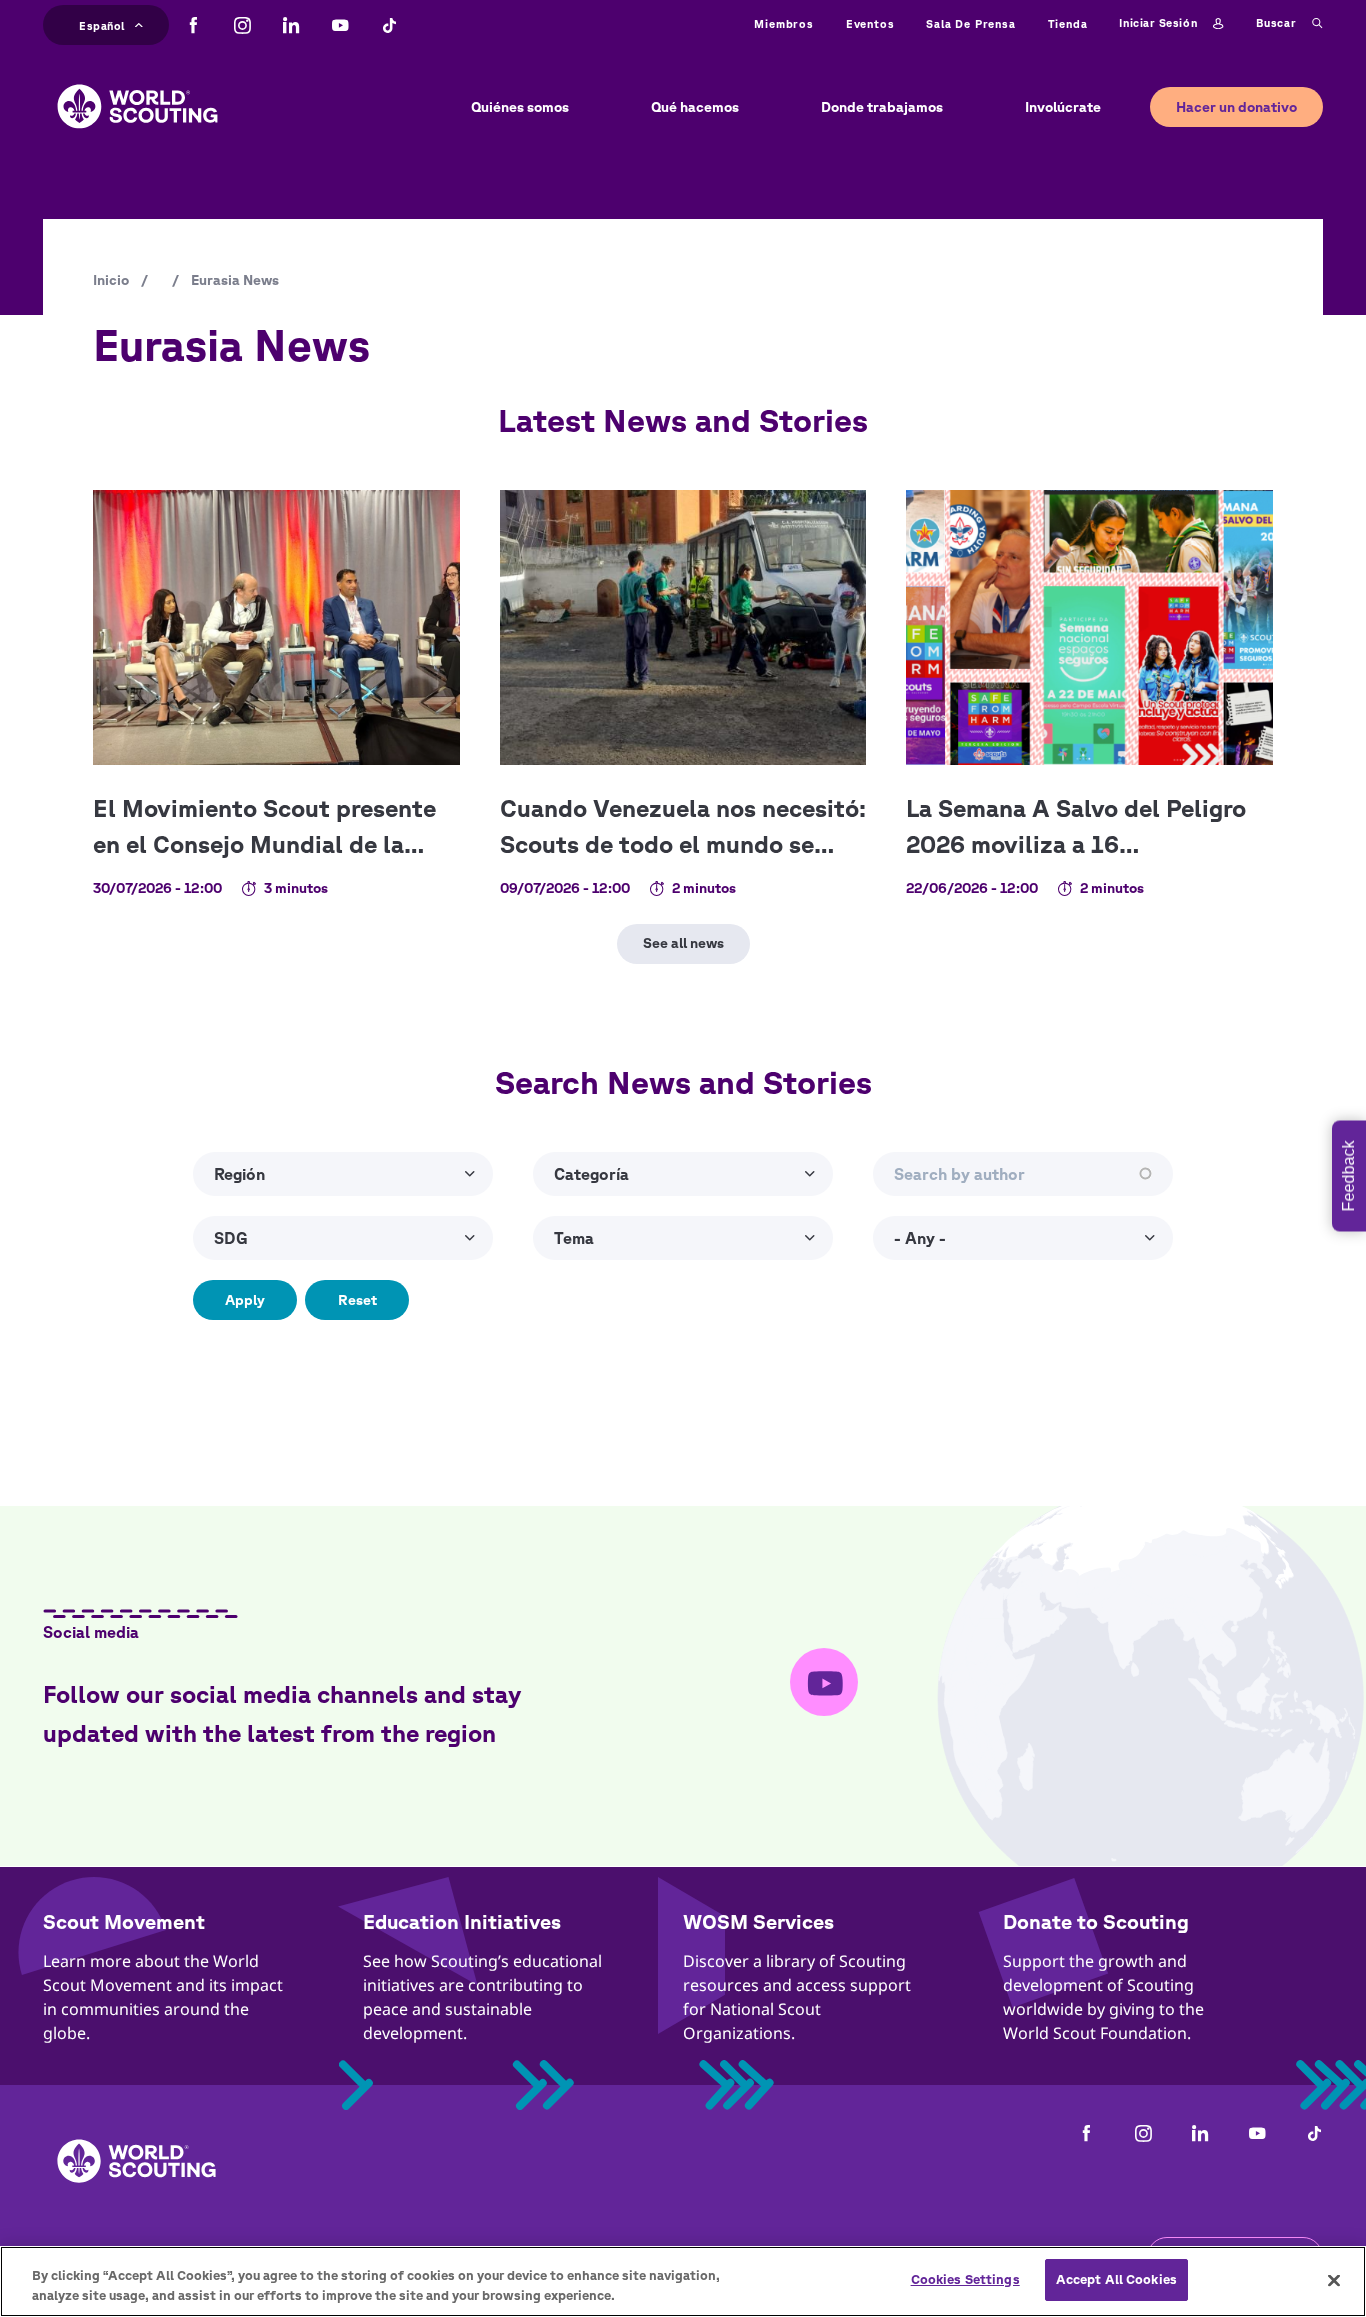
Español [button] (102, 23)
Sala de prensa (970, 23)
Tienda (1068, 23)
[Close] (1334, 2280)
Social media (91, 1632)
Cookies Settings (965, 2279)
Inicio (111, 280)
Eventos (870, 23)
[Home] (137, 91)
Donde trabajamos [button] (882, 107)
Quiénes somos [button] (520, 107)
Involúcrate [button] (1063, 107)
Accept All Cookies (1116, 2279)
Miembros (783, 23)
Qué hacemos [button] (695, 107)
